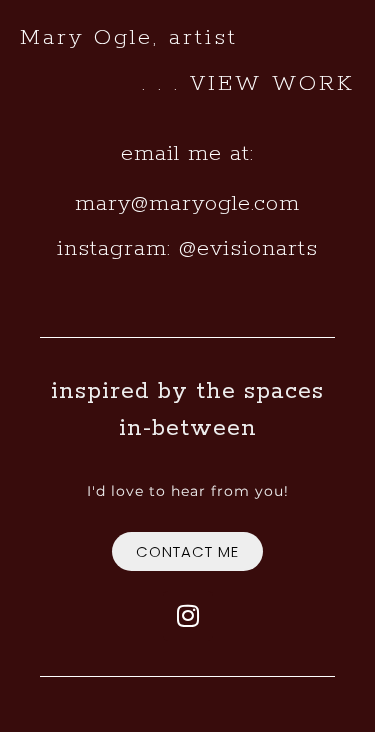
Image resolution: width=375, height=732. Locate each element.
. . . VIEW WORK (248, 84)
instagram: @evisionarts (187, 249)
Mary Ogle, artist (129, 38)
